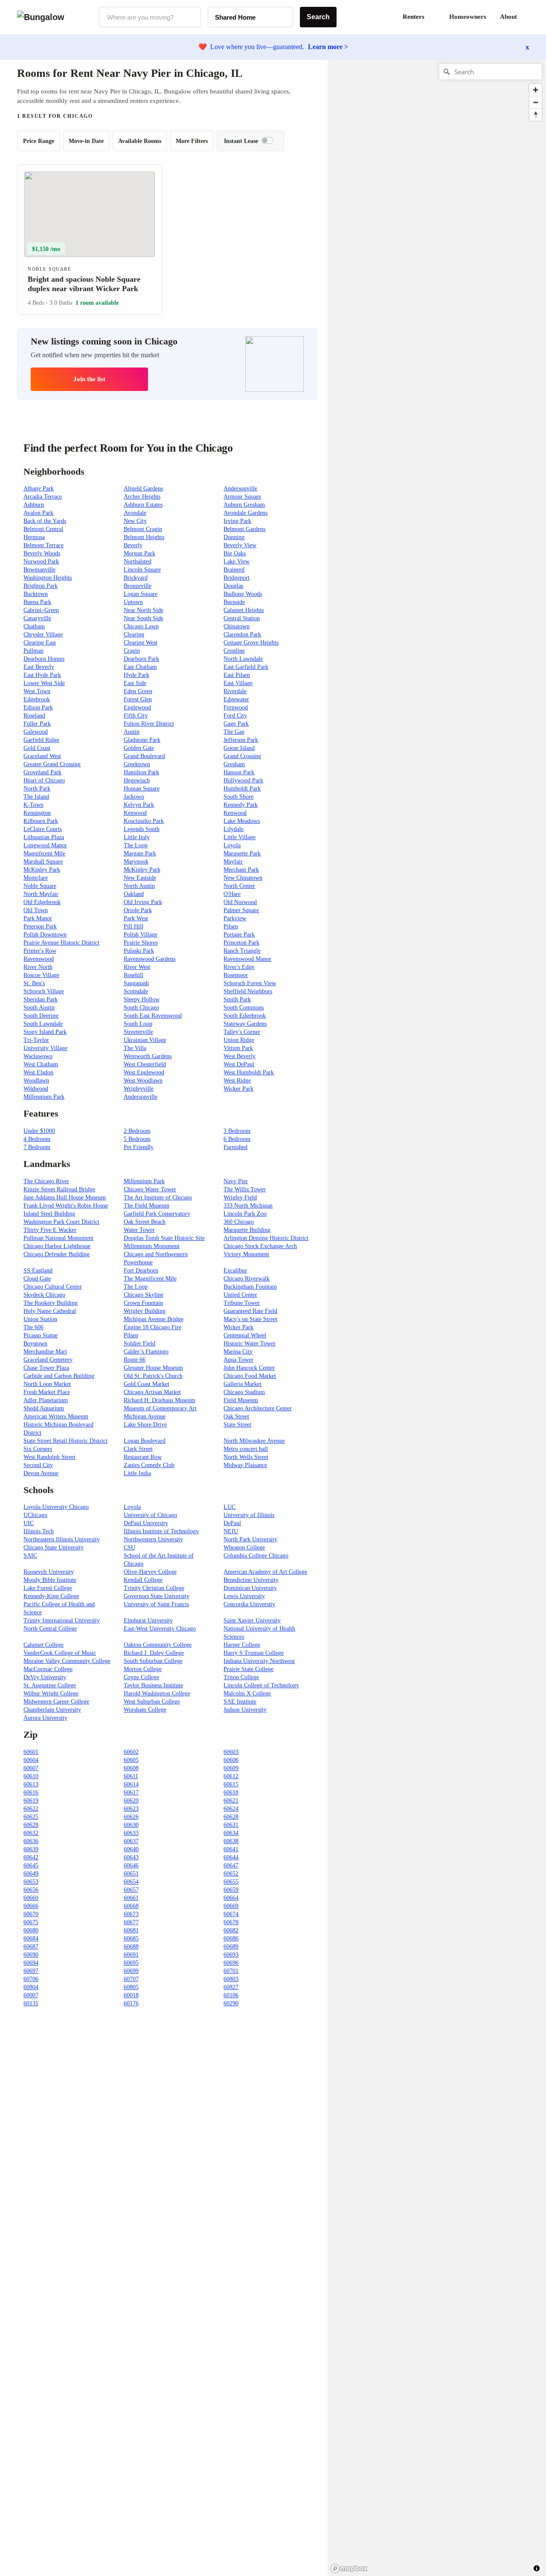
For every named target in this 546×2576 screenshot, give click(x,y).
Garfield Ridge (41, 740)
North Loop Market (47, 1384)
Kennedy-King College (51, 1596)
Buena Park (37, 602)
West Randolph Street (49, 1457)
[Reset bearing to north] (536, 115)
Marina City (238, 1352)
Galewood (36, 732)
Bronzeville (138, 586)
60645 (31, 1866)
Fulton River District (149, 724)
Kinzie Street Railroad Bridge (59, 1189)
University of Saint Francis (156, 1604)
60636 (31, 1841)
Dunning (234, 537)
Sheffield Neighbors (248, 991)
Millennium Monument (152, 1246)
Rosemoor (236, 975)
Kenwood (135, 813)
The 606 (33, 1327)
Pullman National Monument (58, 1238)
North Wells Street (246, 1457)
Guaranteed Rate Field (250, 1311)
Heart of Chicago (44, 780)
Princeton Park (241, 943)
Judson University (245, 1710)
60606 (231, 1760)
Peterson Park (40, 926)
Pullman (33, 651)
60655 (231, 1882)
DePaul (232, 1523)
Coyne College (141, 1677)
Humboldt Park (242, 789)
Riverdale (235, 691)
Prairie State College (248, 1669)
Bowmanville (39, 570)
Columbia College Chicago (256, 1556)
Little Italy (137, 837)
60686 (231, 1939)
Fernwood (236, 707)
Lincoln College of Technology (261, 1685)
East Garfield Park (246, 667)
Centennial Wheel (245, 1335)
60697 (31, 1971)
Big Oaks (235, 553)
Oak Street (236, 1416)
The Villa (135, 1048)
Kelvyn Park (139, 805)
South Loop (138, 1024)
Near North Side (144, 610)
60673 (131, 1914)
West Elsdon (38, 1072)
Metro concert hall (246, 1449)
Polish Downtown (45, 935)
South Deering (41, 1016)
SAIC (30, 1556)
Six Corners (38, 1449)
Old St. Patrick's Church (153, 1376)
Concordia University (249, 1604)
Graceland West (42, 756)
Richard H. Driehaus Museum (160, 1400)
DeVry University (45, 1677)
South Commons (244, 1008)
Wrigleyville (139, 1089)
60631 (231, 1825)
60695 (131, 1963)
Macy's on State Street (250, 1319)
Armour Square (242, 497)
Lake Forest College (48, 1588)
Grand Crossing (242, 756)
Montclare (36, 878)
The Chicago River (46, 1181)
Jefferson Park (241, 740)
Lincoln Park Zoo (245, 1214)
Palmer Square (241, 910)
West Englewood (144, 1072)
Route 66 (135, 1360)
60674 (231, 1914)
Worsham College (145, 1710)
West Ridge (237, 1081)
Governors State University (157, 1596)
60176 (131, 2003)
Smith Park (237, 999)
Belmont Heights (144, 537)
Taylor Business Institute (153, 1685)
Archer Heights (142, 497)
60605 (131, 1760)
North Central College (50, 1629)
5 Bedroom (137, 1139)
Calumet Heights (244, 610)
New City (135, 521)
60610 (31, 1776)
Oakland (134, 894)
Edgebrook (37, 699)
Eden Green (138, 691)
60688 (131, 1947)
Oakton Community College (158, 1645)
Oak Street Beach (145, 1222)
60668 (131, 1906)
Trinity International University (62, 1621)
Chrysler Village (43, 635)
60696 (231, 1963)
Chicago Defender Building (57, 1254)
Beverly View (240, 545)
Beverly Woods (42, 553)
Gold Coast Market (147, 1384)
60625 (31, 1817)
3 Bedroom (237, 1131)
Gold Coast (37, 748)
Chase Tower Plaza (46, 1368)
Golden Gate (139, 748)
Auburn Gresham (244, 505)
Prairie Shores (141, 943)
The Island (36, 797)
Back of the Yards (45, 521)
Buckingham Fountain (250, 1287)
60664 (231, 1898)
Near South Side (144, 618)
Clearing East (40, 643)
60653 (31, 1882)
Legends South (142, 829)
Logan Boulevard (145, 1441)
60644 (231, 1857)
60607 (31, 1768)
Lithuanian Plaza (44, 837)
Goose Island (239, 748)
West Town (37, 691)
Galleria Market (243, 1384)
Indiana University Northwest (259, 1661)
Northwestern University (153, 1539)
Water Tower (139, 1230)
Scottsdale (136, 991)
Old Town (36, 910)
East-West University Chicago (160, 1629)
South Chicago (141, 1008)
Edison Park (38, 707)
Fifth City (136, 716)
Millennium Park (44, 1097)
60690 (31, 1955)
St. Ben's (34, 983)
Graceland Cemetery (48, 1360)
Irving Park (237, 521)
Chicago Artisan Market (152, 1392)
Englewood (137, 707)
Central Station (242, 618)
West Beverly (240, 1056)
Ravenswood (39, 959)
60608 (131, 1768)
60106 (231, 1995)
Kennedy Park (241, 805)
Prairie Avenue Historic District (61, 943)
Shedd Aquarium (44, 1408)
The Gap (234, 732)
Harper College (242, 1645)
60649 (31, 1874)
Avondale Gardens (245, 513)
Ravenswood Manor (247, 959)
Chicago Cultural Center (53, 1287)
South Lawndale (43, 1024)
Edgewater (236, 699)
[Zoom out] (536, 102)
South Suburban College (153, 1661)
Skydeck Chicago (44, 1295)
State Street (237, 1425)
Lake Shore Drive (145, 1425)
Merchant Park (241, 870)
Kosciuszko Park (144, 821)
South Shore (238, 797)
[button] (529, 17)
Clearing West (141, 643)
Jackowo (134, 797)
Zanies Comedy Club (149, 1465)
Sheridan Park (41, 999)
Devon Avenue (41, 1473)
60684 (31, 1939)
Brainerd (234, 570)
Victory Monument (246, 1254)
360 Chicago (239, 1222)
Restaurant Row (143, 1457)
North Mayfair (41, 894)
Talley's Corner (242, 1032)
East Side (135, 683)
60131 (31, 2003)
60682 (231, 1930)
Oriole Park (138, 910)
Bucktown (36, 594)
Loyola (232, 845)
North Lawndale (243, 659)
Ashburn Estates (143, 505)
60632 (31, 1833)
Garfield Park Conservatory (157, 1214)
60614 (131, 1784)
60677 (131, 1922)
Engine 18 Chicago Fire (152, 1327)
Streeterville (138, 1032)
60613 (31, 1784)
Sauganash (136, 983)
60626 (131, 1817)
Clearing (134, 635)
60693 (231, 1955)
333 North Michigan (248, 1206)
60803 (231, 1979)
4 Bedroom (37, 1139)
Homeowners (468, 17)
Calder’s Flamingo (146, 1352)
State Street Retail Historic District (65, 1441)
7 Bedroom (37, 1147)
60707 (131, 1979)
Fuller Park (37, 724)
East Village (238, 683)
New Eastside (140, 878)
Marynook (136, 862)
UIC (29, 1523)
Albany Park (39, 489)
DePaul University (146, 1523)
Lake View (237, 562)
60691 (131, 1955)
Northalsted (138, 562)
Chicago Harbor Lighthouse (57, 1246)
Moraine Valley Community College (67, 1661)
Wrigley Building (145, 1311)
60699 (131, 1971)
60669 (231, 1906)
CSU (129, 1548)
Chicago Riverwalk (247, 1279)
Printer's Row (40, 951)
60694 (31, 1963)
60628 (231, 1817)
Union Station (40, 1319)
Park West (136, 918)
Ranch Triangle (242, 951)
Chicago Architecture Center (258, 1408)
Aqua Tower (238, 1360)
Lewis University (244, 1596)
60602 (131, 1752)
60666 (31, 1906)
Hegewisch (137, 780)
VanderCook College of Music (60, 1653)
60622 (31, 1809)
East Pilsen (237, 675)
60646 (131, 1866)
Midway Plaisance (245, 1465)
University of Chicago (150, 1515)
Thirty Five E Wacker (50, 1230)
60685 (131, 1939)
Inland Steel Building (49, 1214)
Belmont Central (43, 529)
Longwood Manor (45, 845)
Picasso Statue (41, 1335)
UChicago (35, 1515)
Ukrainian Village (145, 1040)
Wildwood (36, 1089)
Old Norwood (240, 902)
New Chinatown (243, 878)
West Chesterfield (145, 1064)
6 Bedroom (237, 1139)
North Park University (250, 1539)
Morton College (143, 1669)
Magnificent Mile (44, 853)
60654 (131, 1882)
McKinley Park (42, 870)
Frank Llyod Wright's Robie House (66, 1206)
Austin (132, 732)
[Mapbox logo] (349, 2569)
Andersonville (240, 489)
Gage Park (236, 724)
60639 (31, 1849)
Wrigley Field (240, 1198)
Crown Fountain (143, 1303)
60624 (231, 1809)
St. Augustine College (50, 1685)
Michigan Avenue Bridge (154, 1319)
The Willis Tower (245, 1189)
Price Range (39, 141)
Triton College (241, 1677)
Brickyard (136, 578)
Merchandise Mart (45, 1352)
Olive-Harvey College (150, 1572)
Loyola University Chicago (56, 1507)
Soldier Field (139, 1343)
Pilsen (231, 926)
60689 (231, 1947)
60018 (131, 1995)
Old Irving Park (143, 902)
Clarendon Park (242, 635)
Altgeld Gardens (143, 489)
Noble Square (40, 886)
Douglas (233, 586)
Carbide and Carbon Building (59, 1376)
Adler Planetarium (46, 1400)
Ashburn (34, 505)
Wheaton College (244, 1548)
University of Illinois (249, 1515)
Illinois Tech (39, 1531)
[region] (421, 196)
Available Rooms (140, 141)
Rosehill (134, 975)
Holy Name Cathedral (50, 1311)
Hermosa (34, 537)
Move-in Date (86, 141)
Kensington (37, 813)
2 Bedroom (137, 1131)
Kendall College (143, 1580)
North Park (37, 789)
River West (137, 967)
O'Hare (232, 894)
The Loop (136, 845)
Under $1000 (39, 1131)
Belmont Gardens (244, 529)
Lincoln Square (142, 570)
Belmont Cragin (143, 529)
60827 (231, 1987)
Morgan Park (139, 553)
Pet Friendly (139, 1147)
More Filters (192, 141)
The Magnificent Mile (150, 1279)
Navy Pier (236, 1181)
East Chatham (140, 667)
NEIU (231, 1531)
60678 (231, 1922)
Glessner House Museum (153, 1368)
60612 (231, 1776)
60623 (131, 1809)
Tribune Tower (242, 1303)
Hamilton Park (141, 772)
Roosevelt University (49, 1572)
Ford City (235, 716)
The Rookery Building (51, 1303)
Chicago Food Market (250, 1376)
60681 (131, 1930)
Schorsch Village (44, 991)
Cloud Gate (37, 1279)
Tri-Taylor (36, 1040)
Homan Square (142, 789)
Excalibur (235, 1270)
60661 (131, 1898)
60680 (31, 1930)
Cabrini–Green (41, 610)
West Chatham (41, 1064)
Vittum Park (238, 1048)
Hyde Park (136, 675)
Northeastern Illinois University (62, 1539)
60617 (131, 1793)
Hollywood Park (243, 780)
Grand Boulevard (144, 756)
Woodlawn (36, 1081)
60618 (231, 1793)
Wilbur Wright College (51, 1694)
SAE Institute (240, 1702)
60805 (131, 1987)
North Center (239, 886)
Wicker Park (238, 1089)
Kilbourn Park (41, 821)
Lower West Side (44, 683)
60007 (31, 1995)
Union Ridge (239, 1040)
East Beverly (39, 667)
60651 (131, 1874)
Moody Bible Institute (50, 1580)
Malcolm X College (247, 1694)
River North (38, 967)
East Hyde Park (42, 675)
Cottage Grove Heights (251, 643)
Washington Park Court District (61, 1222)
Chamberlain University (52, 1710)
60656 (31, 1890)
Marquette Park (242, 853)
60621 (231, 1801)
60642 (31, 1857)
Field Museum (241, 1400)
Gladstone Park (142, 740)
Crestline (234, 651)
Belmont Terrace (44, 545)
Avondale (135, 513)
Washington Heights (48, 578)
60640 (131, 1849)
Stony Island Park (45, 1032)
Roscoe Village (41, 975)
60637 (131, 1841)
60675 (31, 1922)
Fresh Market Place (47, 1392)
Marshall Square (43, 862)
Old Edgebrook (42, 902)
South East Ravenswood (153, 1016)
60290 (231, 2003)
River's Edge (239, 967)
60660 (31, 1898)
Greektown (137, 764)
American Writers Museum (56, 1416)
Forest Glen (138, 699)
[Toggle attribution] (537, 2568)
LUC (229, 1507)
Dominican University (250, 1588)
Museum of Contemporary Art (160, 1408)
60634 (231, 1833)
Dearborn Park (141, 659)
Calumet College (44, 1645)
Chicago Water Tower (150, 1189)
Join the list (89, 379)
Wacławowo (38, 1056)
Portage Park (239, 935)
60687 (31, 1947)
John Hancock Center (249, 1368)
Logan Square (141, 594)
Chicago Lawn (141, 626)
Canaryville (37, 618)
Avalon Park (38, 513)
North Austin (139, 886)
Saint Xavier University (252, 1621)
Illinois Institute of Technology (161, 1531)
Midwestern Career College (56, 1702)
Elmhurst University (148, 1621)
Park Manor (38, 918)
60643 (131, 1857)
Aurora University (45, 1718)
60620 (131, 1801)
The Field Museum (147, 1206)
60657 (131, 1890)
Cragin (132, 651)
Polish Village (141, 935)
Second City (38, 1465)
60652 (231, 1874)
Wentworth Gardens (148, 1056)
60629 (31, 1825)
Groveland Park (42, 772)
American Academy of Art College (265, 1572)
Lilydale (234, 829)
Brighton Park (41, 586)
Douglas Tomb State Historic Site (164, 1238)
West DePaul (239, 1064)
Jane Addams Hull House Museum (65, 1198)
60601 (31, 1752)
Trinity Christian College (154, 1588)
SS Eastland (38, 1270)
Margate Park (140, 853)
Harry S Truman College (254, 1653)
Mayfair (233, 862)
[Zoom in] (536, 90)
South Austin (39, 1008)
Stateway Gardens (245, 1024)
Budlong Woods (243, 594)
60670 (31, 1914)
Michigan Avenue (145, 1416)
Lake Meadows (242, 821)
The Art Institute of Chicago (158, 1198)
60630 (131, 1825)
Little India (137, 1473)
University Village (45, 1048)
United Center (240, 1295)
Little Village (240, 837)
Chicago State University (54, 1548)
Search (318, 17)
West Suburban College (152, 1702)
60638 (231, 1841)
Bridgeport (237, 578)
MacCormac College (48, 1669)
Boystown (35, 1343)
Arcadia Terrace (43, 497)
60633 (131, 1833)
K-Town (33, 805)
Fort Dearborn (141, 1270)
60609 (231, 1768)
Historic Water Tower (250, 1343)
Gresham (234, 764)
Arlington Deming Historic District (266, 1238)
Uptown (133, 602)
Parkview (235, 918)
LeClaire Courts (43, 829)
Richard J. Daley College (154, 1653)
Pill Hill (134, 926)
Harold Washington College (157, 1694)
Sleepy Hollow (142, 999)
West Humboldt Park (249, 1072)
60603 (231, 1752)
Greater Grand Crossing (52, 764)
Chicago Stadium (244, 1392)
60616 (31, 1793)
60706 (31, 1979)
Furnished (235, 1147)
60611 (131, 1776)
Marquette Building (247, 1230)
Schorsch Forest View (250, 983)
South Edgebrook (245, 1016)
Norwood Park (41, 562)
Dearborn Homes (44, 659)
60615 (231, 1784)
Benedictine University (251, 1580)
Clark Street (138, 1449)
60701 (231, 1971)
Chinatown (237, 626)
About (508, 17)
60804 (31, 1987)
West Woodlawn (143, 1081)
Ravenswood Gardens (150, 959)
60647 (231, 1866)
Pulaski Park (139, 951)
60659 (231, 1890)
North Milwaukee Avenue (254, 1441)
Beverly (133, 545)
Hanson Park (239, 772)
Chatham (34, 626)
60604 (31, 1760)
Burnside (234, 602)
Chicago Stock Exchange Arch (260, 1246)
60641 (231, 1849)
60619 (31, 1801)
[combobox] (150, 17)
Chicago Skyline (144, 1295)
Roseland (34, 716)
